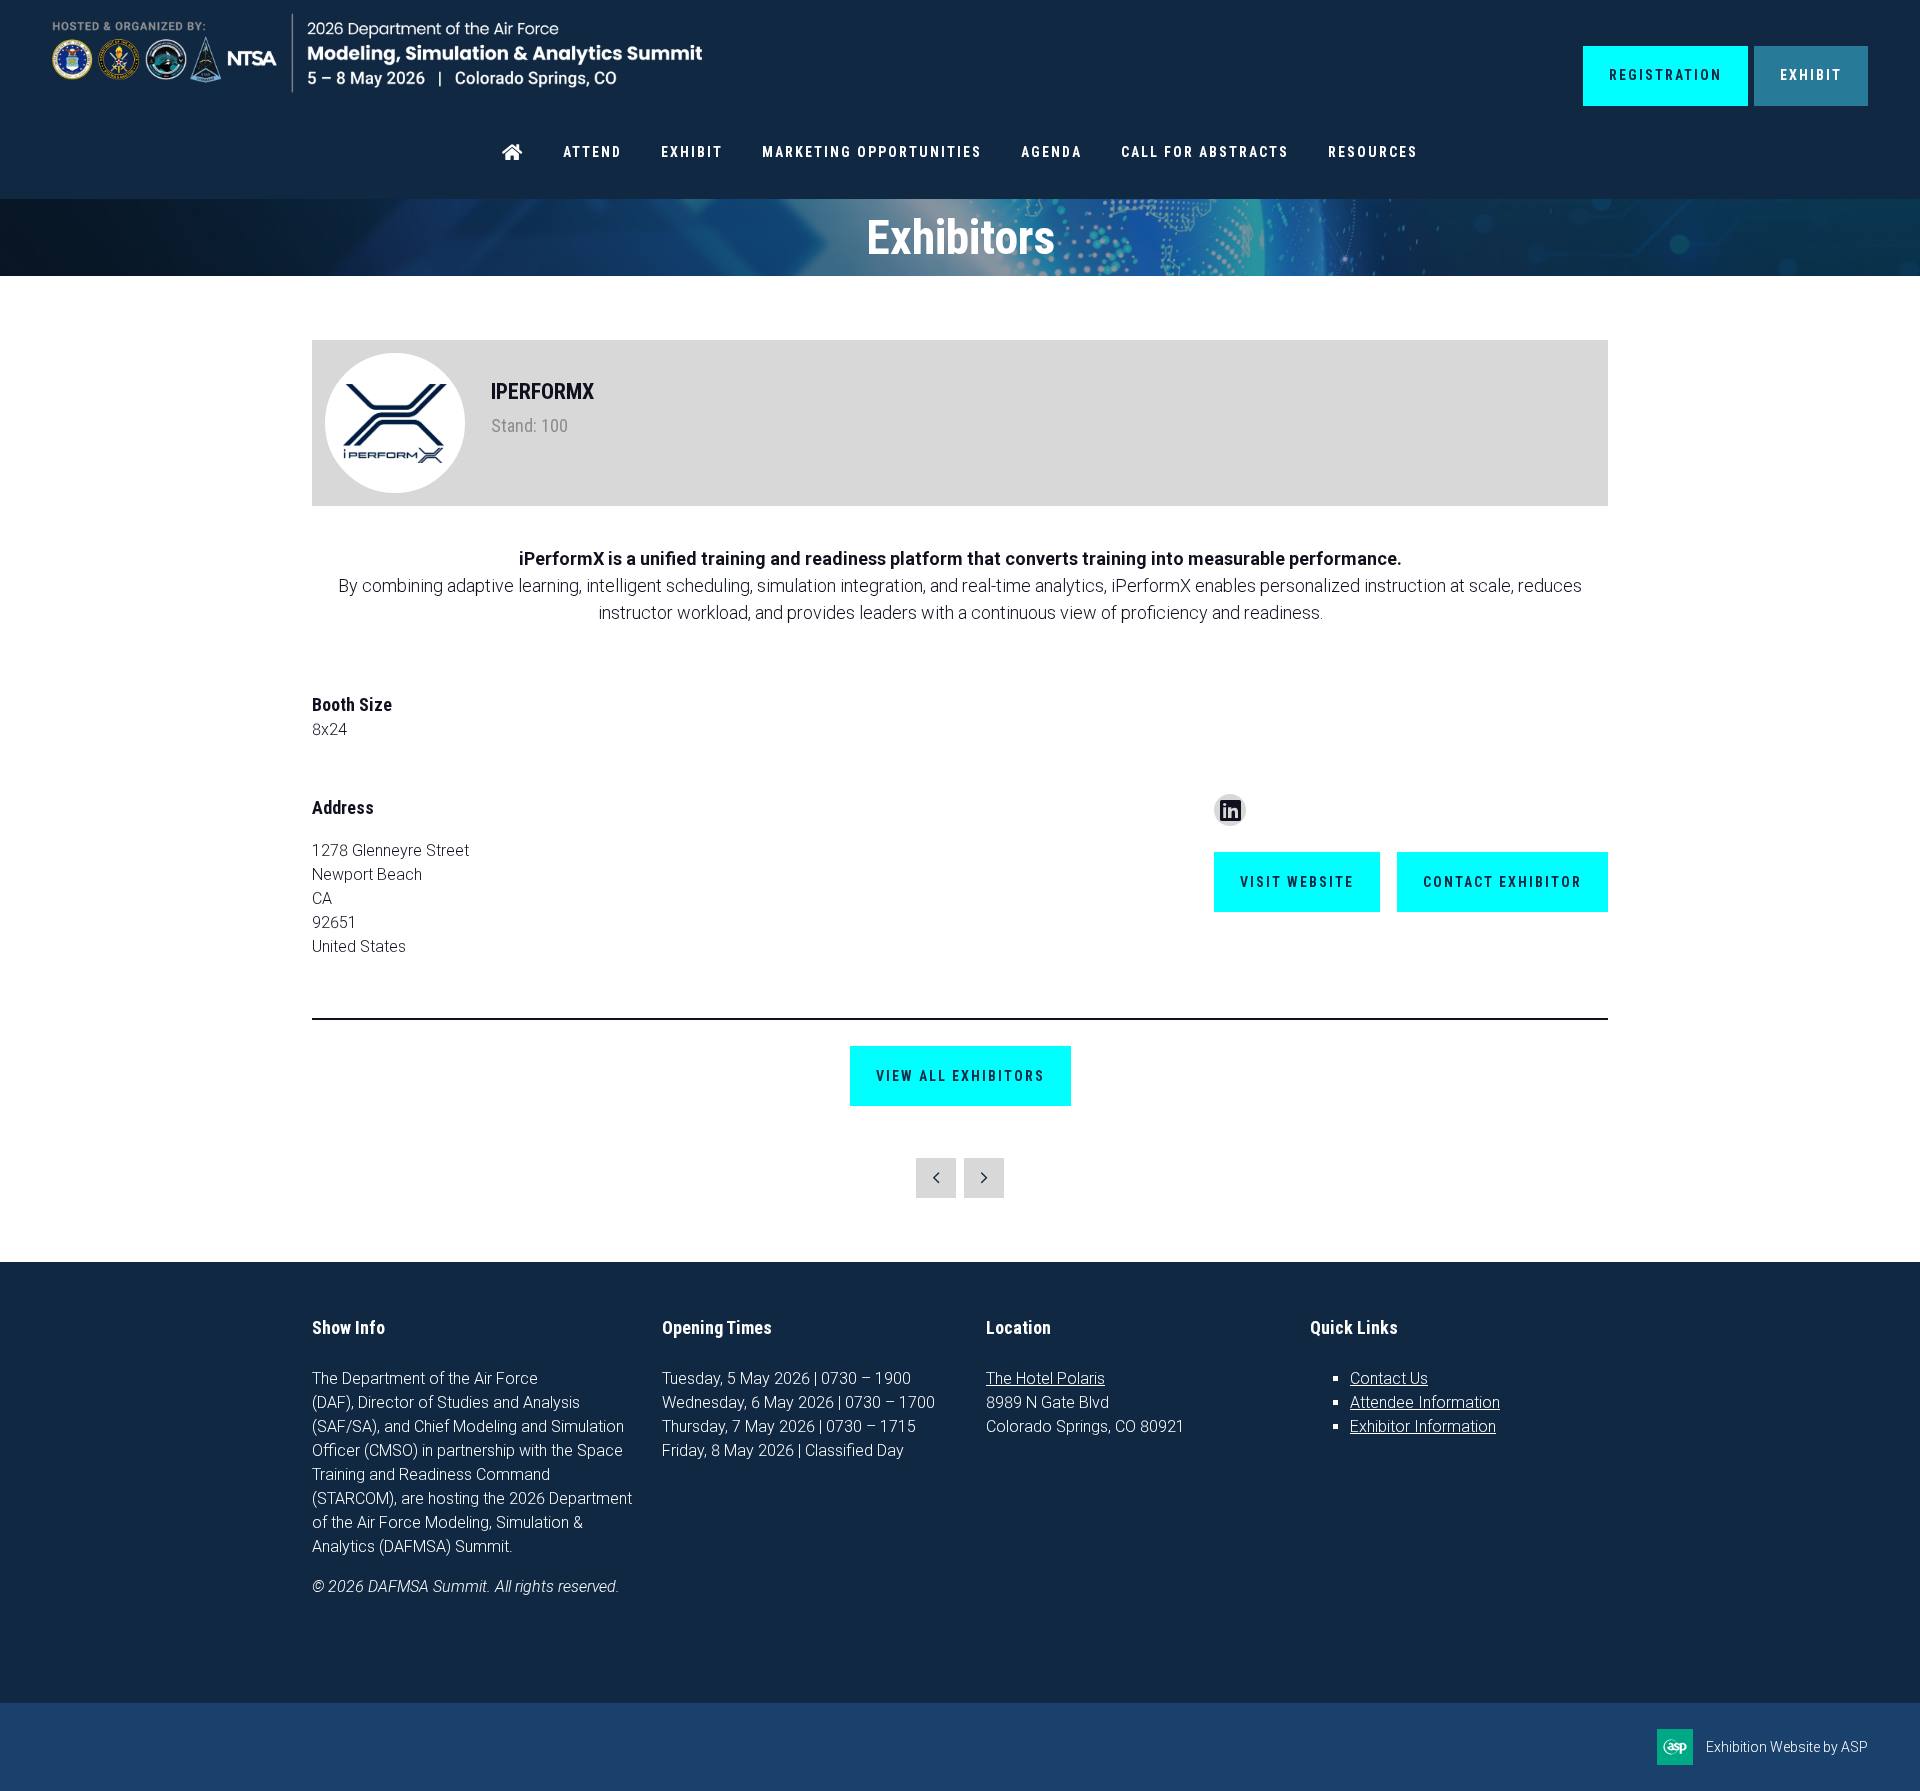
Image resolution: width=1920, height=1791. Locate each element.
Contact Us (1389, 1378)
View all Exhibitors (960, 1076)
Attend (592, 152)
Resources (1373, 152)
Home (513, 152)
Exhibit (1811, 75)
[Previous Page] (936, 1178)
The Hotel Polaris (1045, 1378)
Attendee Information (1425, 1402)
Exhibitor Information (1423, 1426)
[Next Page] (984, 1178)
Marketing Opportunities (872, 152)
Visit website (1297, 882)
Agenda (1051, 152)
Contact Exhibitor (1502, 882)
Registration (1665, 75)
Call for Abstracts (1205, 152)
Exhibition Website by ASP (1787, 1747)
